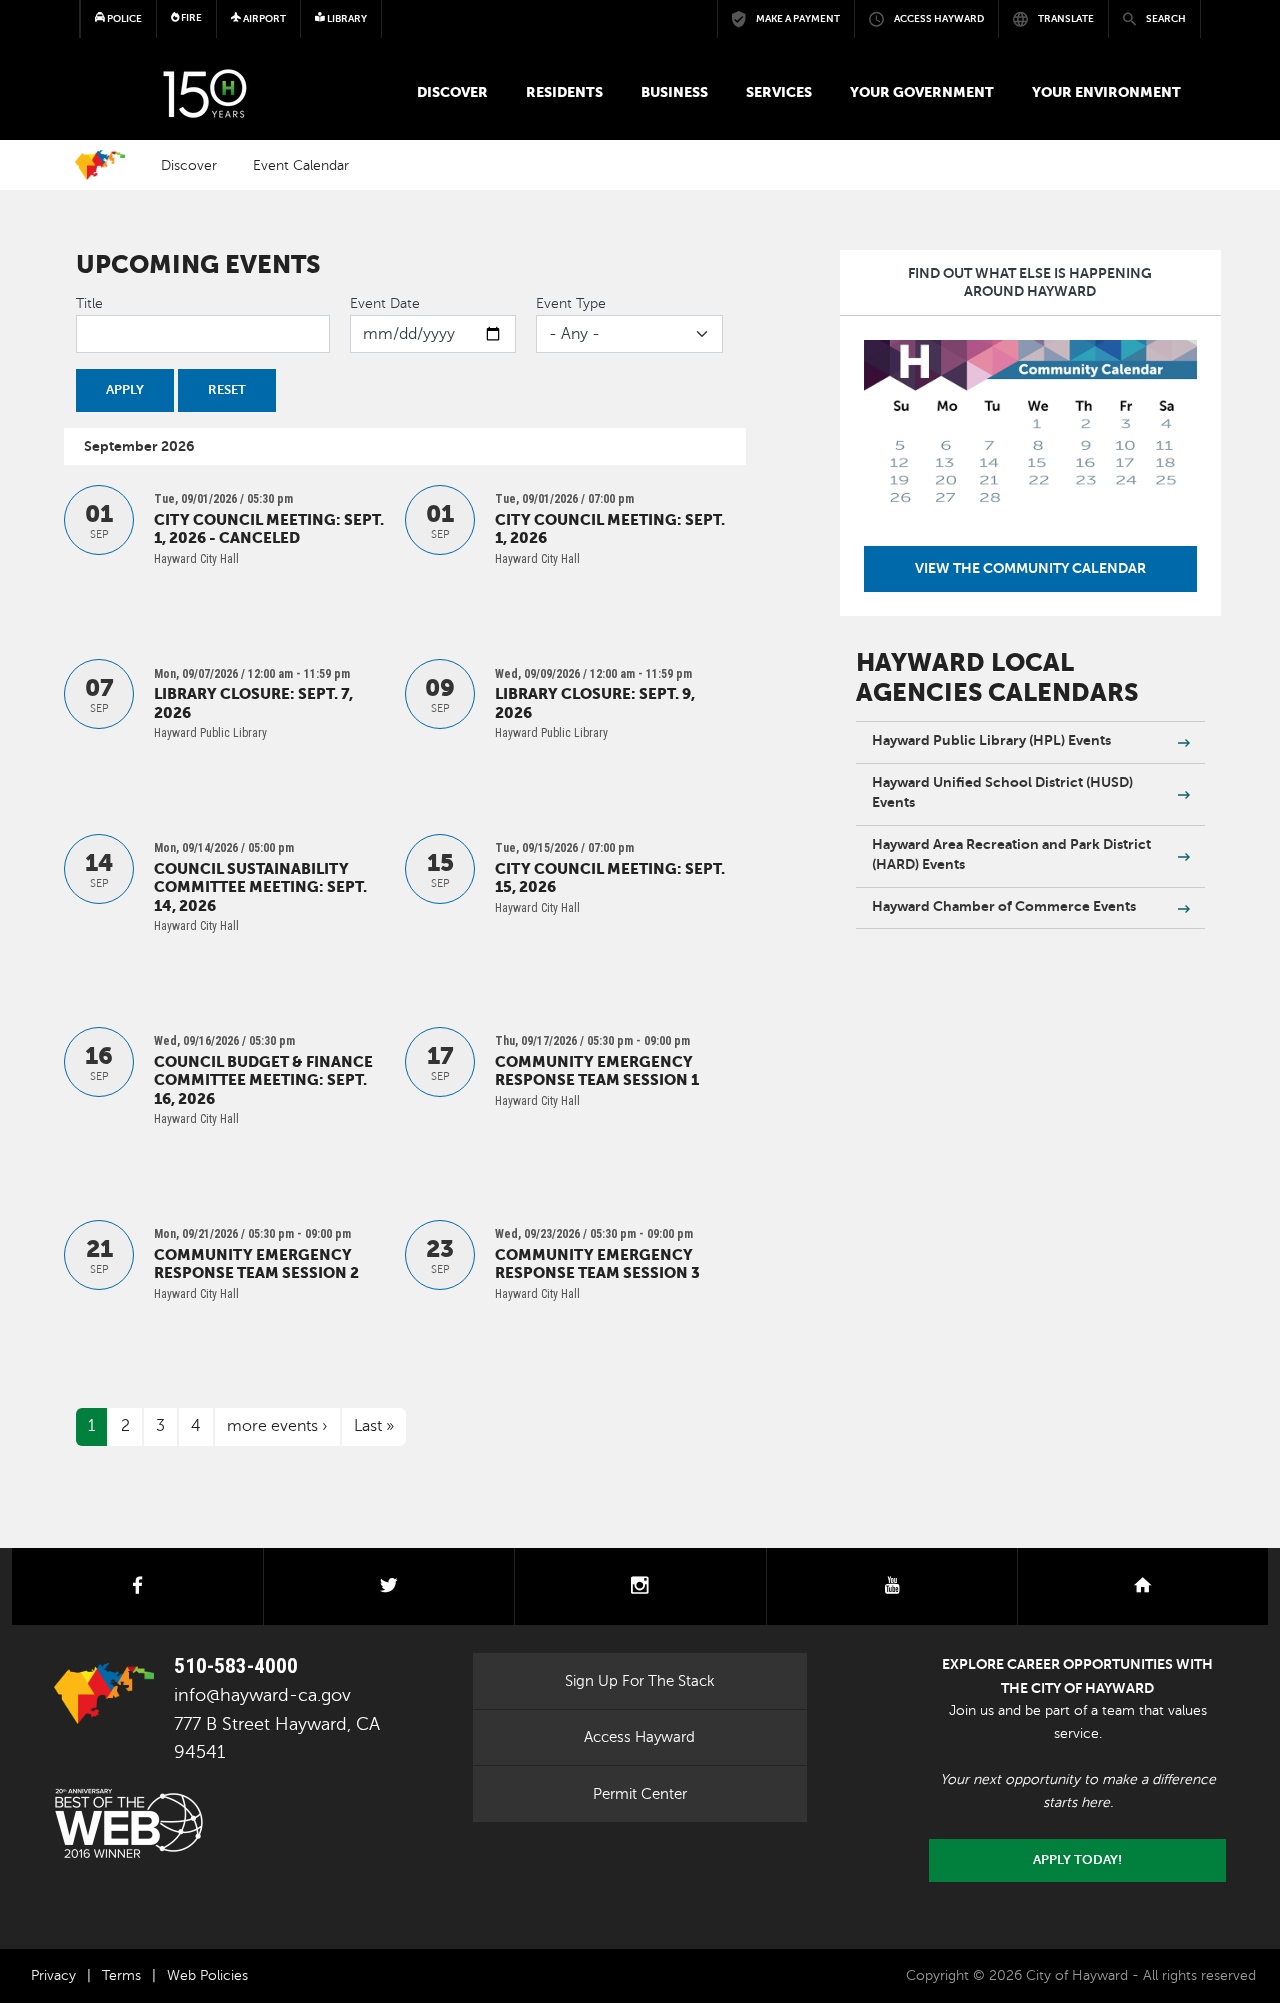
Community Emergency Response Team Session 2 (256, 1264)
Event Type (571, 303)
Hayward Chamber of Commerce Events (1004, 906)
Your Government (922, 92)
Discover (452, 92)
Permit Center (640, 1794)
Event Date (385, 303)
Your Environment (1106, 92)
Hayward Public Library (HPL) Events (991, 740)
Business (674, 92)
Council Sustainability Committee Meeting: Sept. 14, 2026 (260, 887)
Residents (564, 92)
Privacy (53, 1975)
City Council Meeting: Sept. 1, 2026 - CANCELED (269, 529)
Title (89, 303)
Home (100, 165)
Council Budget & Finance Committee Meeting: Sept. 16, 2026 (263, 1080)
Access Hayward (639, 1737)
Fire (190, 17)
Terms (121, 1975)
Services (779, 92)
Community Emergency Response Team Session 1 (597, 1071)
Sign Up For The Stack (640, 1681)
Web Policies (207, 1975)
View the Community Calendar (1030, 568)
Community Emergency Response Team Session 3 (597, 1264)
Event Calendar (301, 165)
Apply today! (1077, 1860)
